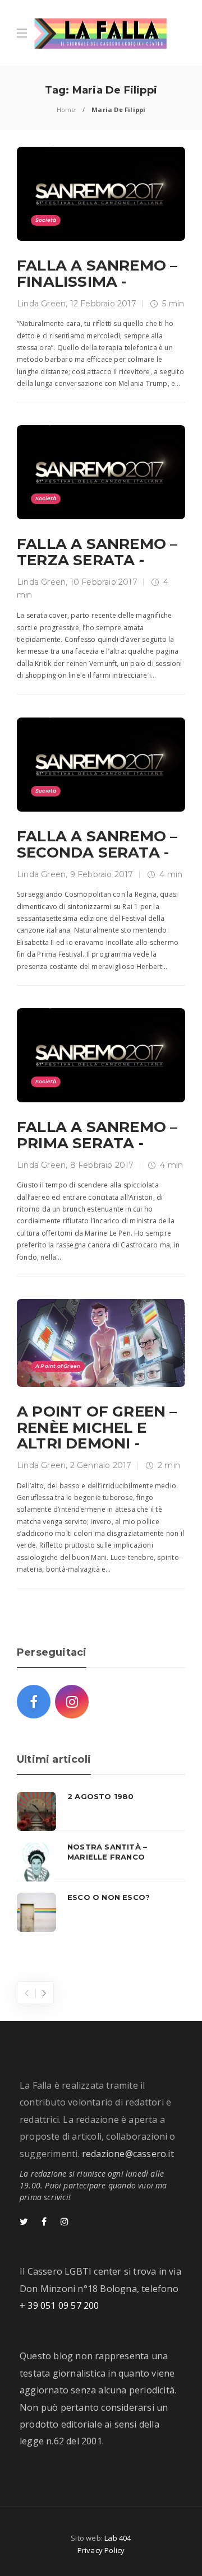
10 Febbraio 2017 (104, 582)
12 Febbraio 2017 (103, 304)
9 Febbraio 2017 (102, 874)
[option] (101, 1862)
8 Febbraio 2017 (102, 1165)
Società (46, 220)
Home (66, 110)
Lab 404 (118, 2538)
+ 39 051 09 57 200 (59, 2305)
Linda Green (41, 304)
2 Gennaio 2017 (101, 1465)
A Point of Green (58, 1366)
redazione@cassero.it (128, 2154)
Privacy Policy (101, 2550)
